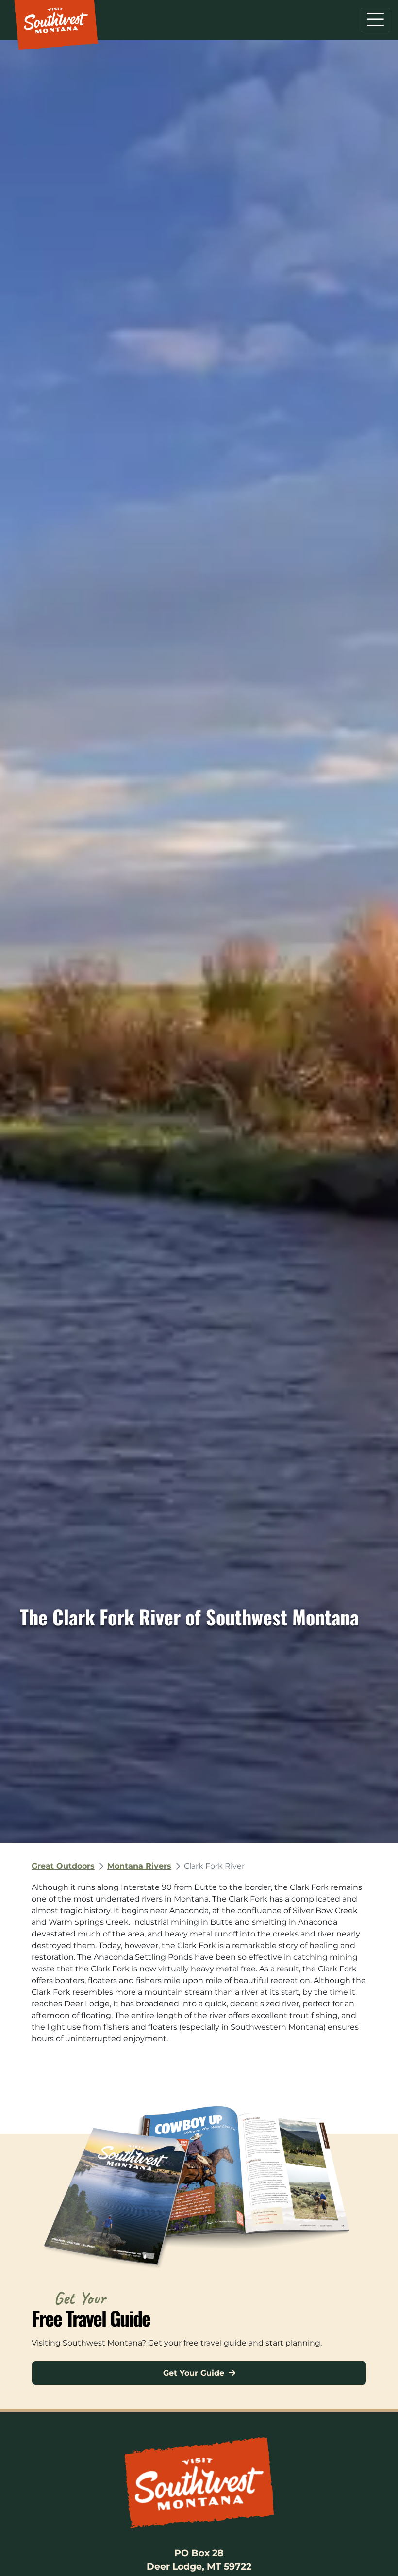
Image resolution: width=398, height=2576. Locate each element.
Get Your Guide (195, 2373)
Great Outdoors (63, 1866)
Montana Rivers (139, 1866)
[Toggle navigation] (375, 20)
